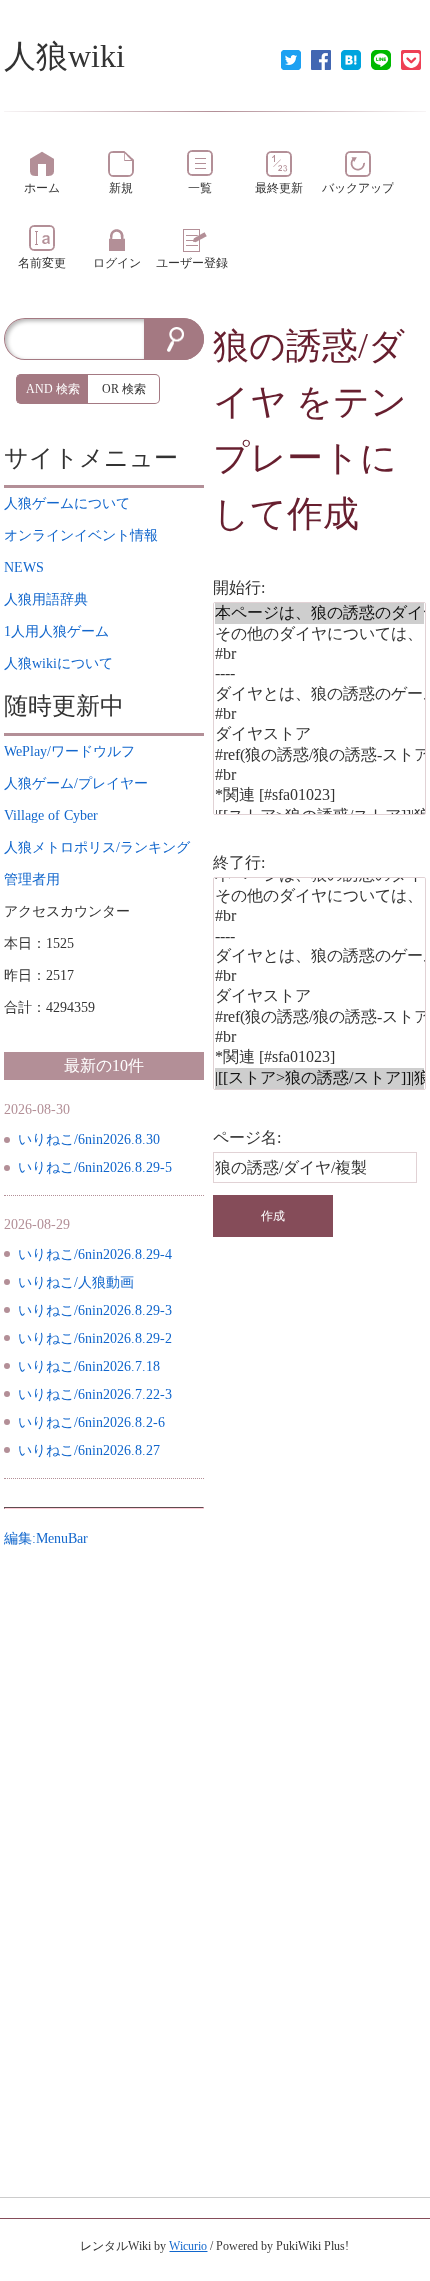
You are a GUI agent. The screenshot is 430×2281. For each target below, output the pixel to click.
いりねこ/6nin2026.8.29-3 (95, 1310)
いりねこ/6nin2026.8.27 (89, 1450)
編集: (46, 1538)
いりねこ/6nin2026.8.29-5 (95, 1167)
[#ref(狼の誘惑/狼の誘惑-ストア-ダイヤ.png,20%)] (319, 755)
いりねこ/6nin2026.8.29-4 (95, 1254)
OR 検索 (124, 389)
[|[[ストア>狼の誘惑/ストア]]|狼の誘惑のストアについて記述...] (319, 1078)
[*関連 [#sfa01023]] (319, 795)
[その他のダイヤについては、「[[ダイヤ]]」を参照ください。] (319, 634)
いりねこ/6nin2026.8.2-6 (91, 1422)
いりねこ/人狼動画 (76, 1282)
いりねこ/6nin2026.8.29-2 (95, 1338)
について (67, 503)
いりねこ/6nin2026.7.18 (89, 1366)
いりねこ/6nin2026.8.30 (89, 1139)
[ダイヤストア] (319, 734)
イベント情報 (81, 535)
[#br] (319, 654)
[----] (319, 673)
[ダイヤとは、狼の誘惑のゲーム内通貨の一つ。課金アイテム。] (319, 694)
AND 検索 (53, 389)
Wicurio (188, 2246)
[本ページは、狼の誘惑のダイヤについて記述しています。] (319, 613)
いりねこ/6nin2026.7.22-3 (95, 1394)
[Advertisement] (104, 1855)
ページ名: (247, 1137)
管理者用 (32, 879)
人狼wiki (64, 56)
